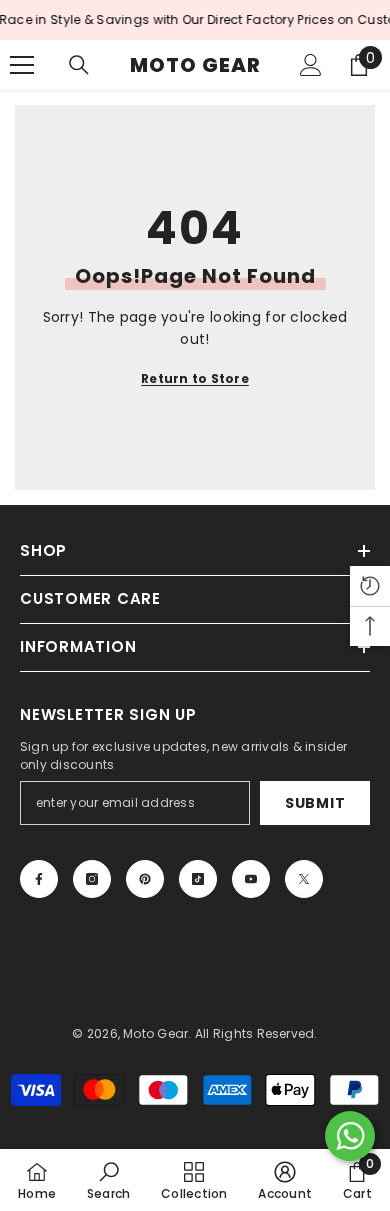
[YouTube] (251, 879)
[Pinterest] (145, 879)
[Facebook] (39, 879)
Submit (315, 803)
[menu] (22, 65)
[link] (109, 1180)
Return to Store (195, 378)
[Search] (79, 65)
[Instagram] (92, 879)
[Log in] (311, 65)
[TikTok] (198, 879)
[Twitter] (304, 879)
